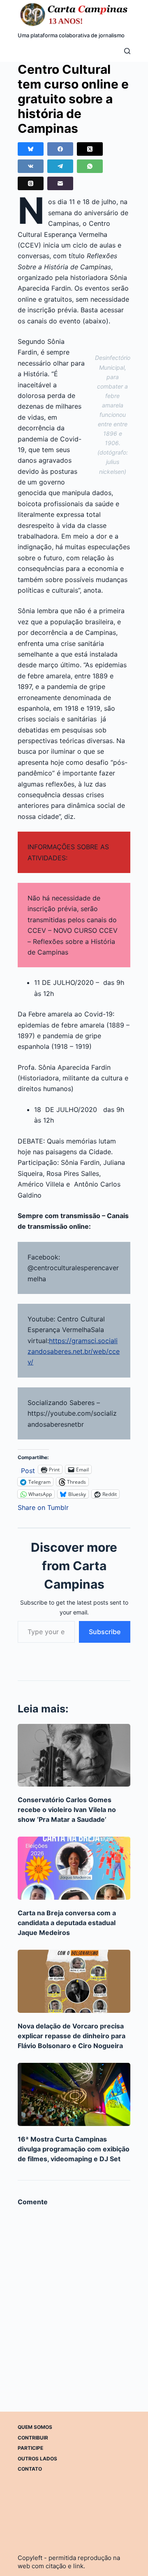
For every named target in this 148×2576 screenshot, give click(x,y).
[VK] (31, 166)
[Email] (60, 183)
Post (28, 1470)
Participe (30, 2448)
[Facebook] (60, 149)
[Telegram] (60, 166)
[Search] (127, 51)
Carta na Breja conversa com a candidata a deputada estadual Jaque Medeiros (67, 1923)
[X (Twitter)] (90, 149)
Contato (30, 2469)
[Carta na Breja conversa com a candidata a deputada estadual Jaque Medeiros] (74, 1868)
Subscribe (105, 1632)
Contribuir (33, 2438)
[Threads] (31, 183)
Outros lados (37, 2459)
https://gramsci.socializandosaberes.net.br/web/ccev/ (74, 1352)
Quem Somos (35, 2427)
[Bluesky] (31, 149)
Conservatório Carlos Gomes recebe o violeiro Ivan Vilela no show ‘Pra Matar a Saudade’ (67, 1810)
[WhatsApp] (90, 166)
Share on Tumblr (43, 1506)
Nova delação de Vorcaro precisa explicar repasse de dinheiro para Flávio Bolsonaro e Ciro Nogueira (72, 2036)
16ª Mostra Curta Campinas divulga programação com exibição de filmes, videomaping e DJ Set (74, 2149)
